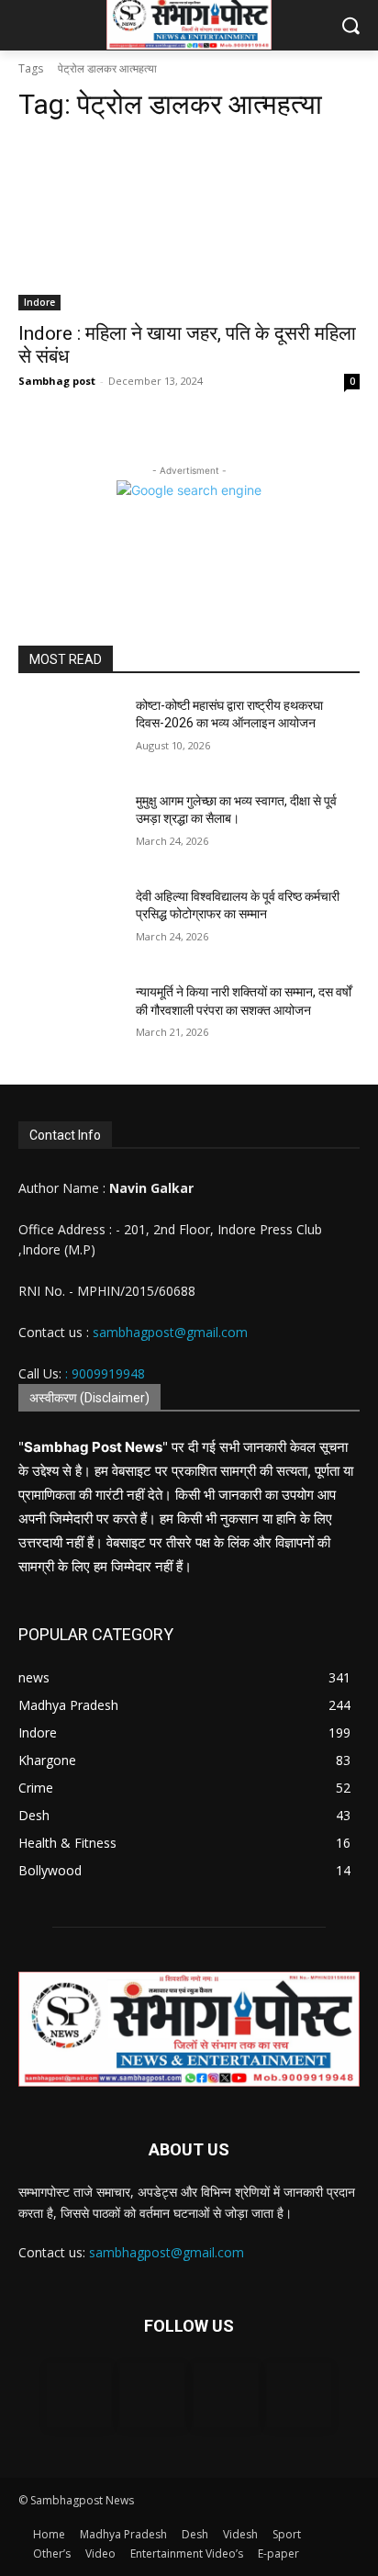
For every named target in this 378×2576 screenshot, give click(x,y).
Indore (39, 302)
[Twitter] (226, 2395)
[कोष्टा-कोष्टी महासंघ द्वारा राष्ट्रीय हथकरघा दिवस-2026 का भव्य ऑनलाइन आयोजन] (70, 733)
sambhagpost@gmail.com (168, 1332)
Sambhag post (57, 381)
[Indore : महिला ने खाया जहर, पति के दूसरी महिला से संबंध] (189, 225)
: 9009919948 (105, 1373)
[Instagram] (152, 2395)
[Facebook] (79, 2395)
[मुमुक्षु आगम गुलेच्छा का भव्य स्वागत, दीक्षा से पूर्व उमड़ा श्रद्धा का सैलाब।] (70, 828)
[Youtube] (299, 2395)
